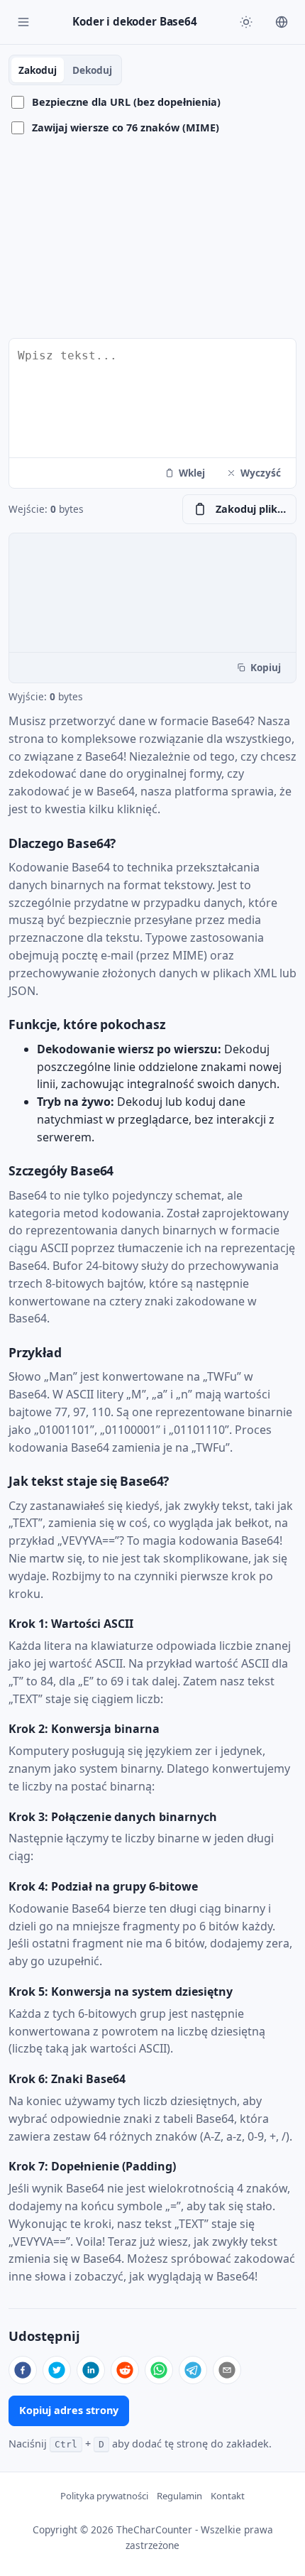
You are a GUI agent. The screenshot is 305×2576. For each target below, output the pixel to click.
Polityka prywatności (104, 2496)
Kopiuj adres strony (69, 2410)
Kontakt (228, 2496)
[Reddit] (125, 2370)
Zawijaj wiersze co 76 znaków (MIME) (126, 127)
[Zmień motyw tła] (246, 22)
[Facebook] (23, 2370)
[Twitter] (57, 2370)
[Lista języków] (282, 22)
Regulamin (179, 2496)
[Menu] (23, 22)
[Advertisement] (152, 238)
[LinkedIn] (91, 2370)
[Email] (227, 2370)
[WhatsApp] (159, 2370)
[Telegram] (193, 2370)
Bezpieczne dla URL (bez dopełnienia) (126, 102)
